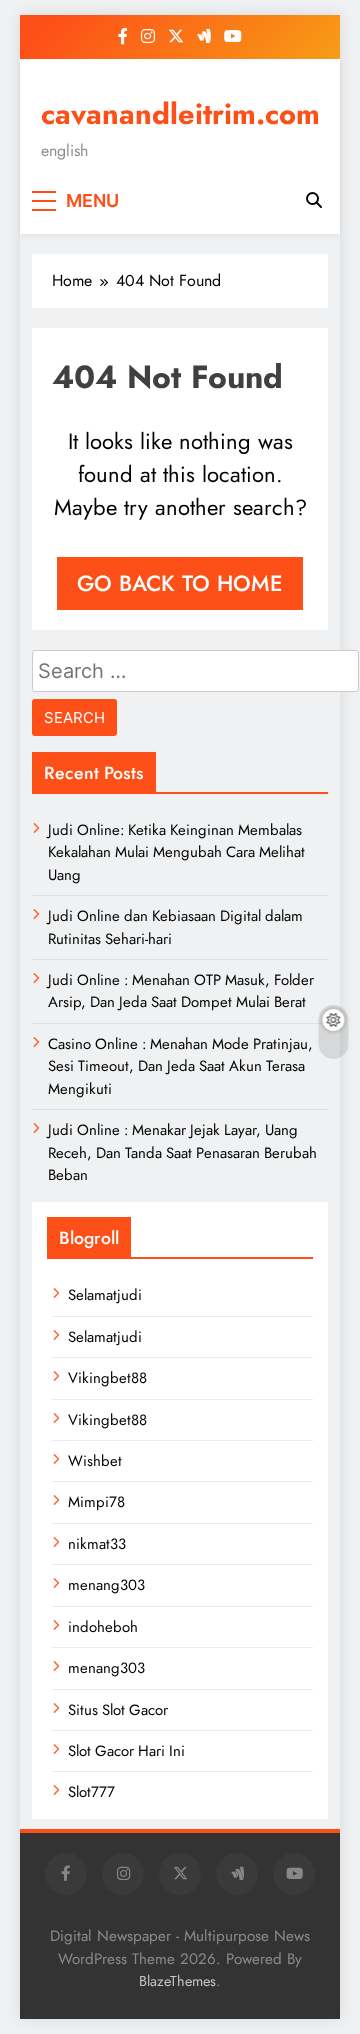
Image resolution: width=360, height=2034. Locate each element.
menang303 (106, 1585)
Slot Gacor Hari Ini (126, 1751)
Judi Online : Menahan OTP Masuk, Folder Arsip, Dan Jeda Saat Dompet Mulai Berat (181, 991)
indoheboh (103, 1627)
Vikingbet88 (107, 1378)
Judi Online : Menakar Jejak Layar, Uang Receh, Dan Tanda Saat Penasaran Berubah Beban (182, 1152)
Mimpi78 (96, 1502)
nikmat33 (97, 1544)
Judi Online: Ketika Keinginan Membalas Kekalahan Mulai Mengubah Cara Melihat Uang (176, 852)
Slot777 (91, 1792)
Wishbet (95, 1461)
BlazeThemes (177, 1981)
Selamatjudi (105, 1295)
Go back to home (180, 583)
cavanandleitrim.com (180, 114)
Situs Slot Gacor (118, 1710)
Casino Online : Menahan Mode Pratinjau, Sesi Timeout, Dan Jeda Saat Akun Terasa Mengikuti (180, 1066)
